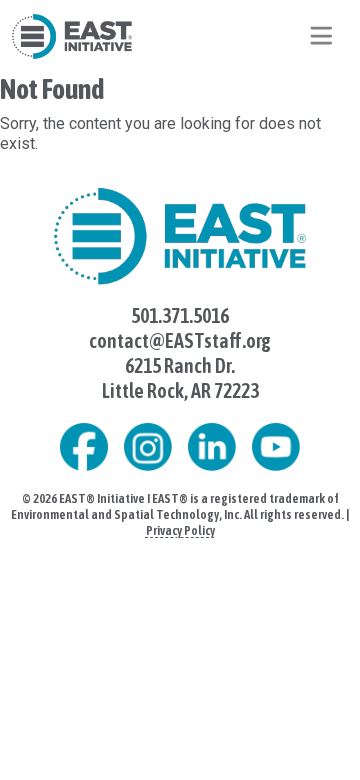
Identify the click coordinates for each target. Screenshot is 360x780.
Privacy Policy (180, 530)
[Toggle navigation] (321, 36)
